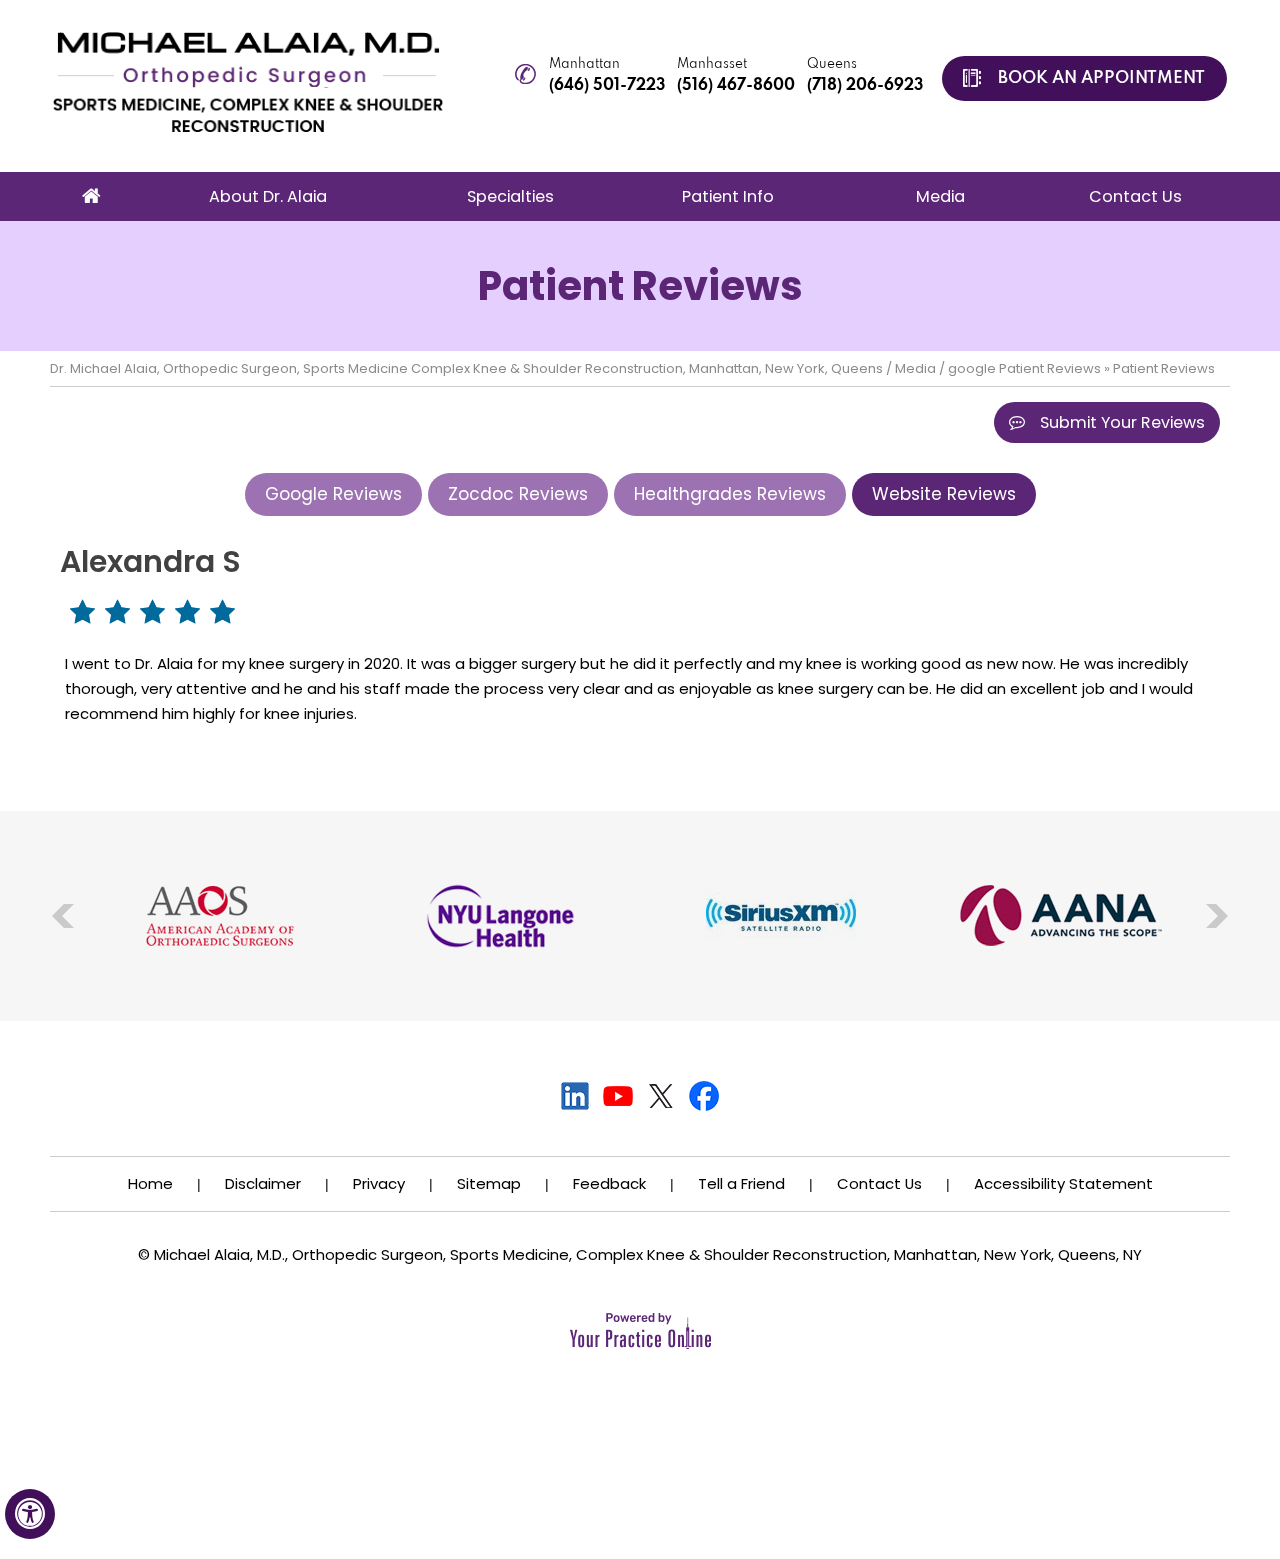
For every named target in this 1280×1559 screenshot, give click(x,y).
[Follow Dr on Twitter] (661, 1095)
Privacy (379, 1184)
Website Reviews (944, 494)
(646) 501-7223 (607, 86)
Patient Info (728, 196)
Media (940, 196)
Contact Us (1135, 196)
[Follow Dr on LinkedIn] (575, 1095)
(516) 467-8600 (736, 86)
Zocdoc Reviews (518, 494)
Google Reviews (333, 494)
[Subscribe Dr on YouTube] (618, 1095)
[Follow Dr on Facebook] (704, 1095)
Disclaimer (263, 1184)
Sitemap (489, 1184)
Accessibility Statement (1063, 1184)
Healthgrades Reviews (730, 494)
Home (91, 196)
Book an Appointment (1101, 78)
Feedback (609, 1184)
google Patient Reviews (1024, 368)
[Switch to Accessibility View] (30, 1514)
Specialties (510, 196)
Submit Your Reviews (1122, 422)
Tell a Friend (741, 1184)
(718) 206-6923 (865, 86)
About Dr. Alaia (268, 196)
